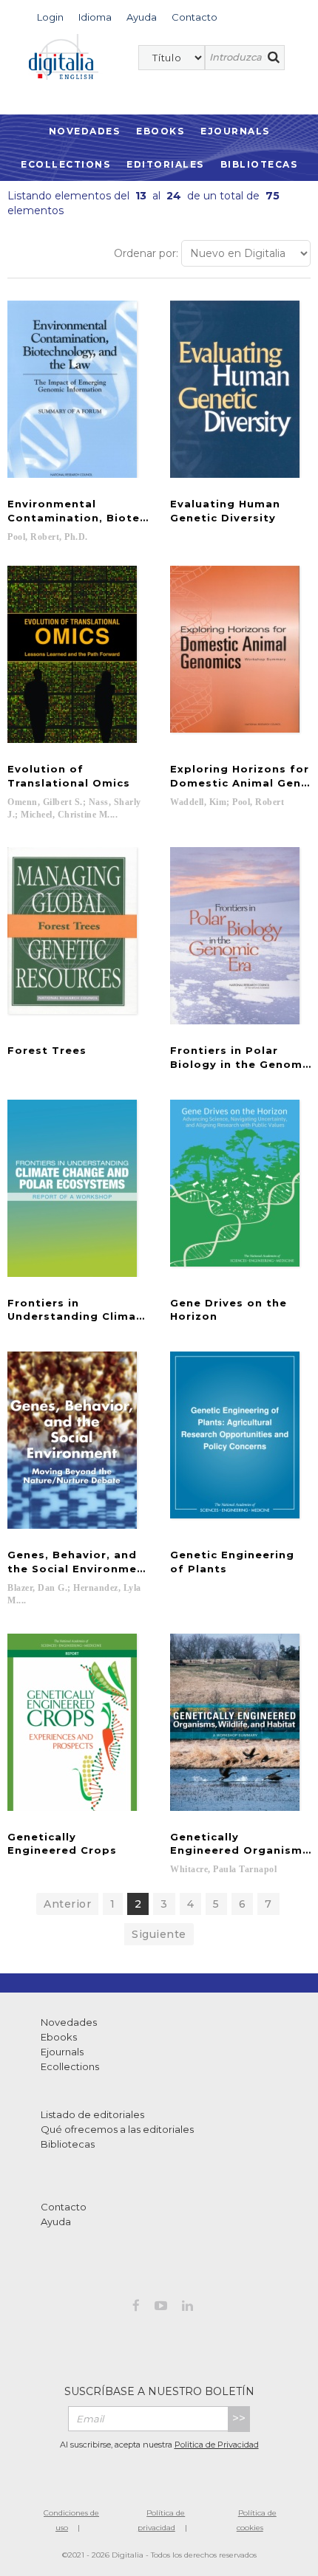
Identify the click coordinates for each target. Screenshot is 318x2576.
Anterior (67, 1904)
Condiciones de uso (71, 2520)
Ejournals (235, 131)
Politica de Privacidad (217, 2445)
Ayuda (56, 2222)
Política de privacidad (162, 2520)
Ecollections (65, 164)
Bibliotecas (259, 164)
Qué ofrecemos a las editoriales (117, 2129)
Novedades (85, 131)
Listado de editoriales (92, 2114)
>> (239, 2418)
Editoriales (165, 164)
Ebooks (160, 131)
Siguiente (159, 1934)
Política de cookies (257, 2520)
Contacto (64, 2207)
